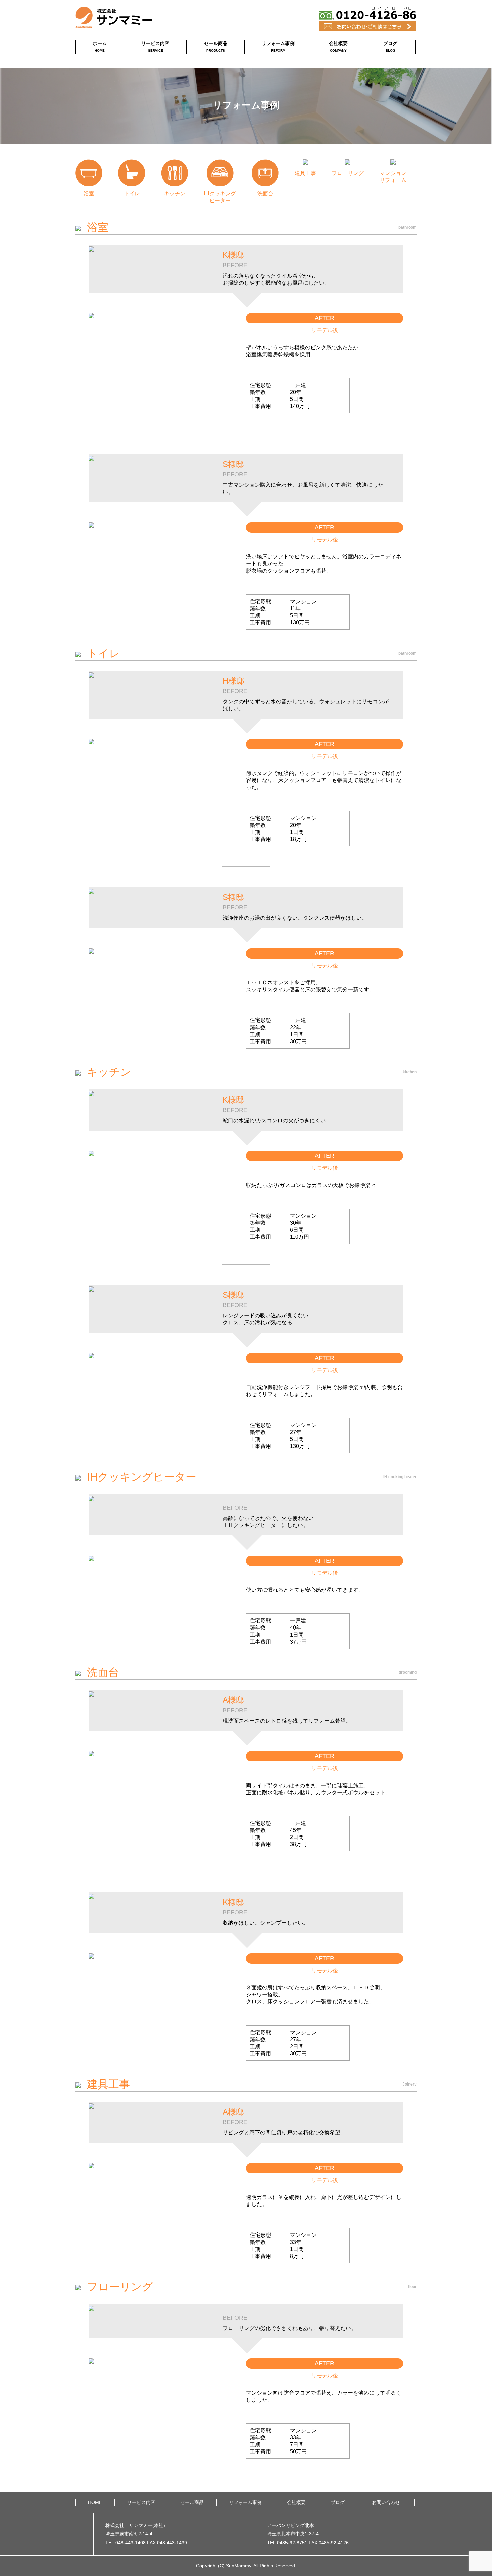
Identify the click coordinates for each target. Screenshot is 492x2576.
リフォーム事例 (278, 46)
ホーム (100, 46)
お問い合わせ (386, 2502)
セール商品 (216, 46)
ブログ (390, 46)
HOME (95, 2502)
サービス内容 (155, 46)
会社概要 (338, 46)
